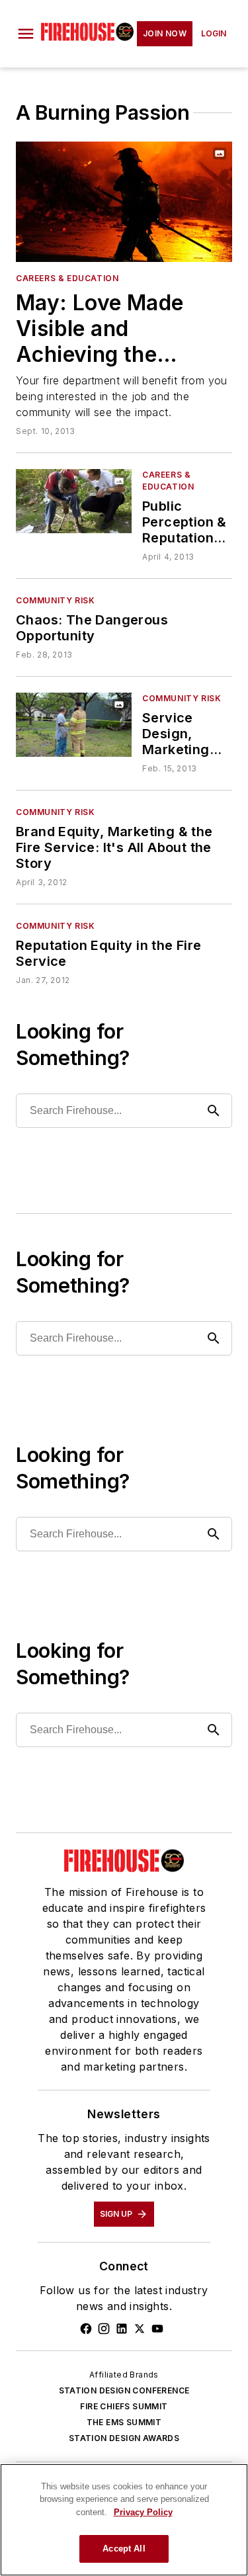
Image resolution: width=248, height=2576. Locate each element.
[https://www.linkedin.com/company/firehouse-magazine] (122, 2329)
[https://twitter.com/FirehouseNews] (140, 2329)
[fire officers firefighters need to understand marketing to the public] (74, 725)
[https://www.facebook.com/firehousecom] (86, 2329)
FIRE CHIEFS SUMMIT (124, 2406)
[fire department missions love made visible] (124, 202)
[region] (124, 2520)
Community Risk (55, 600)
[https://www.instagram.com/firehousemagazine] (104, 2329)
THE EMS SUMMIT (124, 2422)
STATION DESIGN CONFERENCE (124, 2390)
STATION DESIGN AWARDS (124, 2438)
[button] (26, 34)
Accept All (124, 2549)
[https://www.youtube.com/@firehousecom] (157, 2329)
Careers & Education (67, 278)
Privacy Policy (143, 2512)
